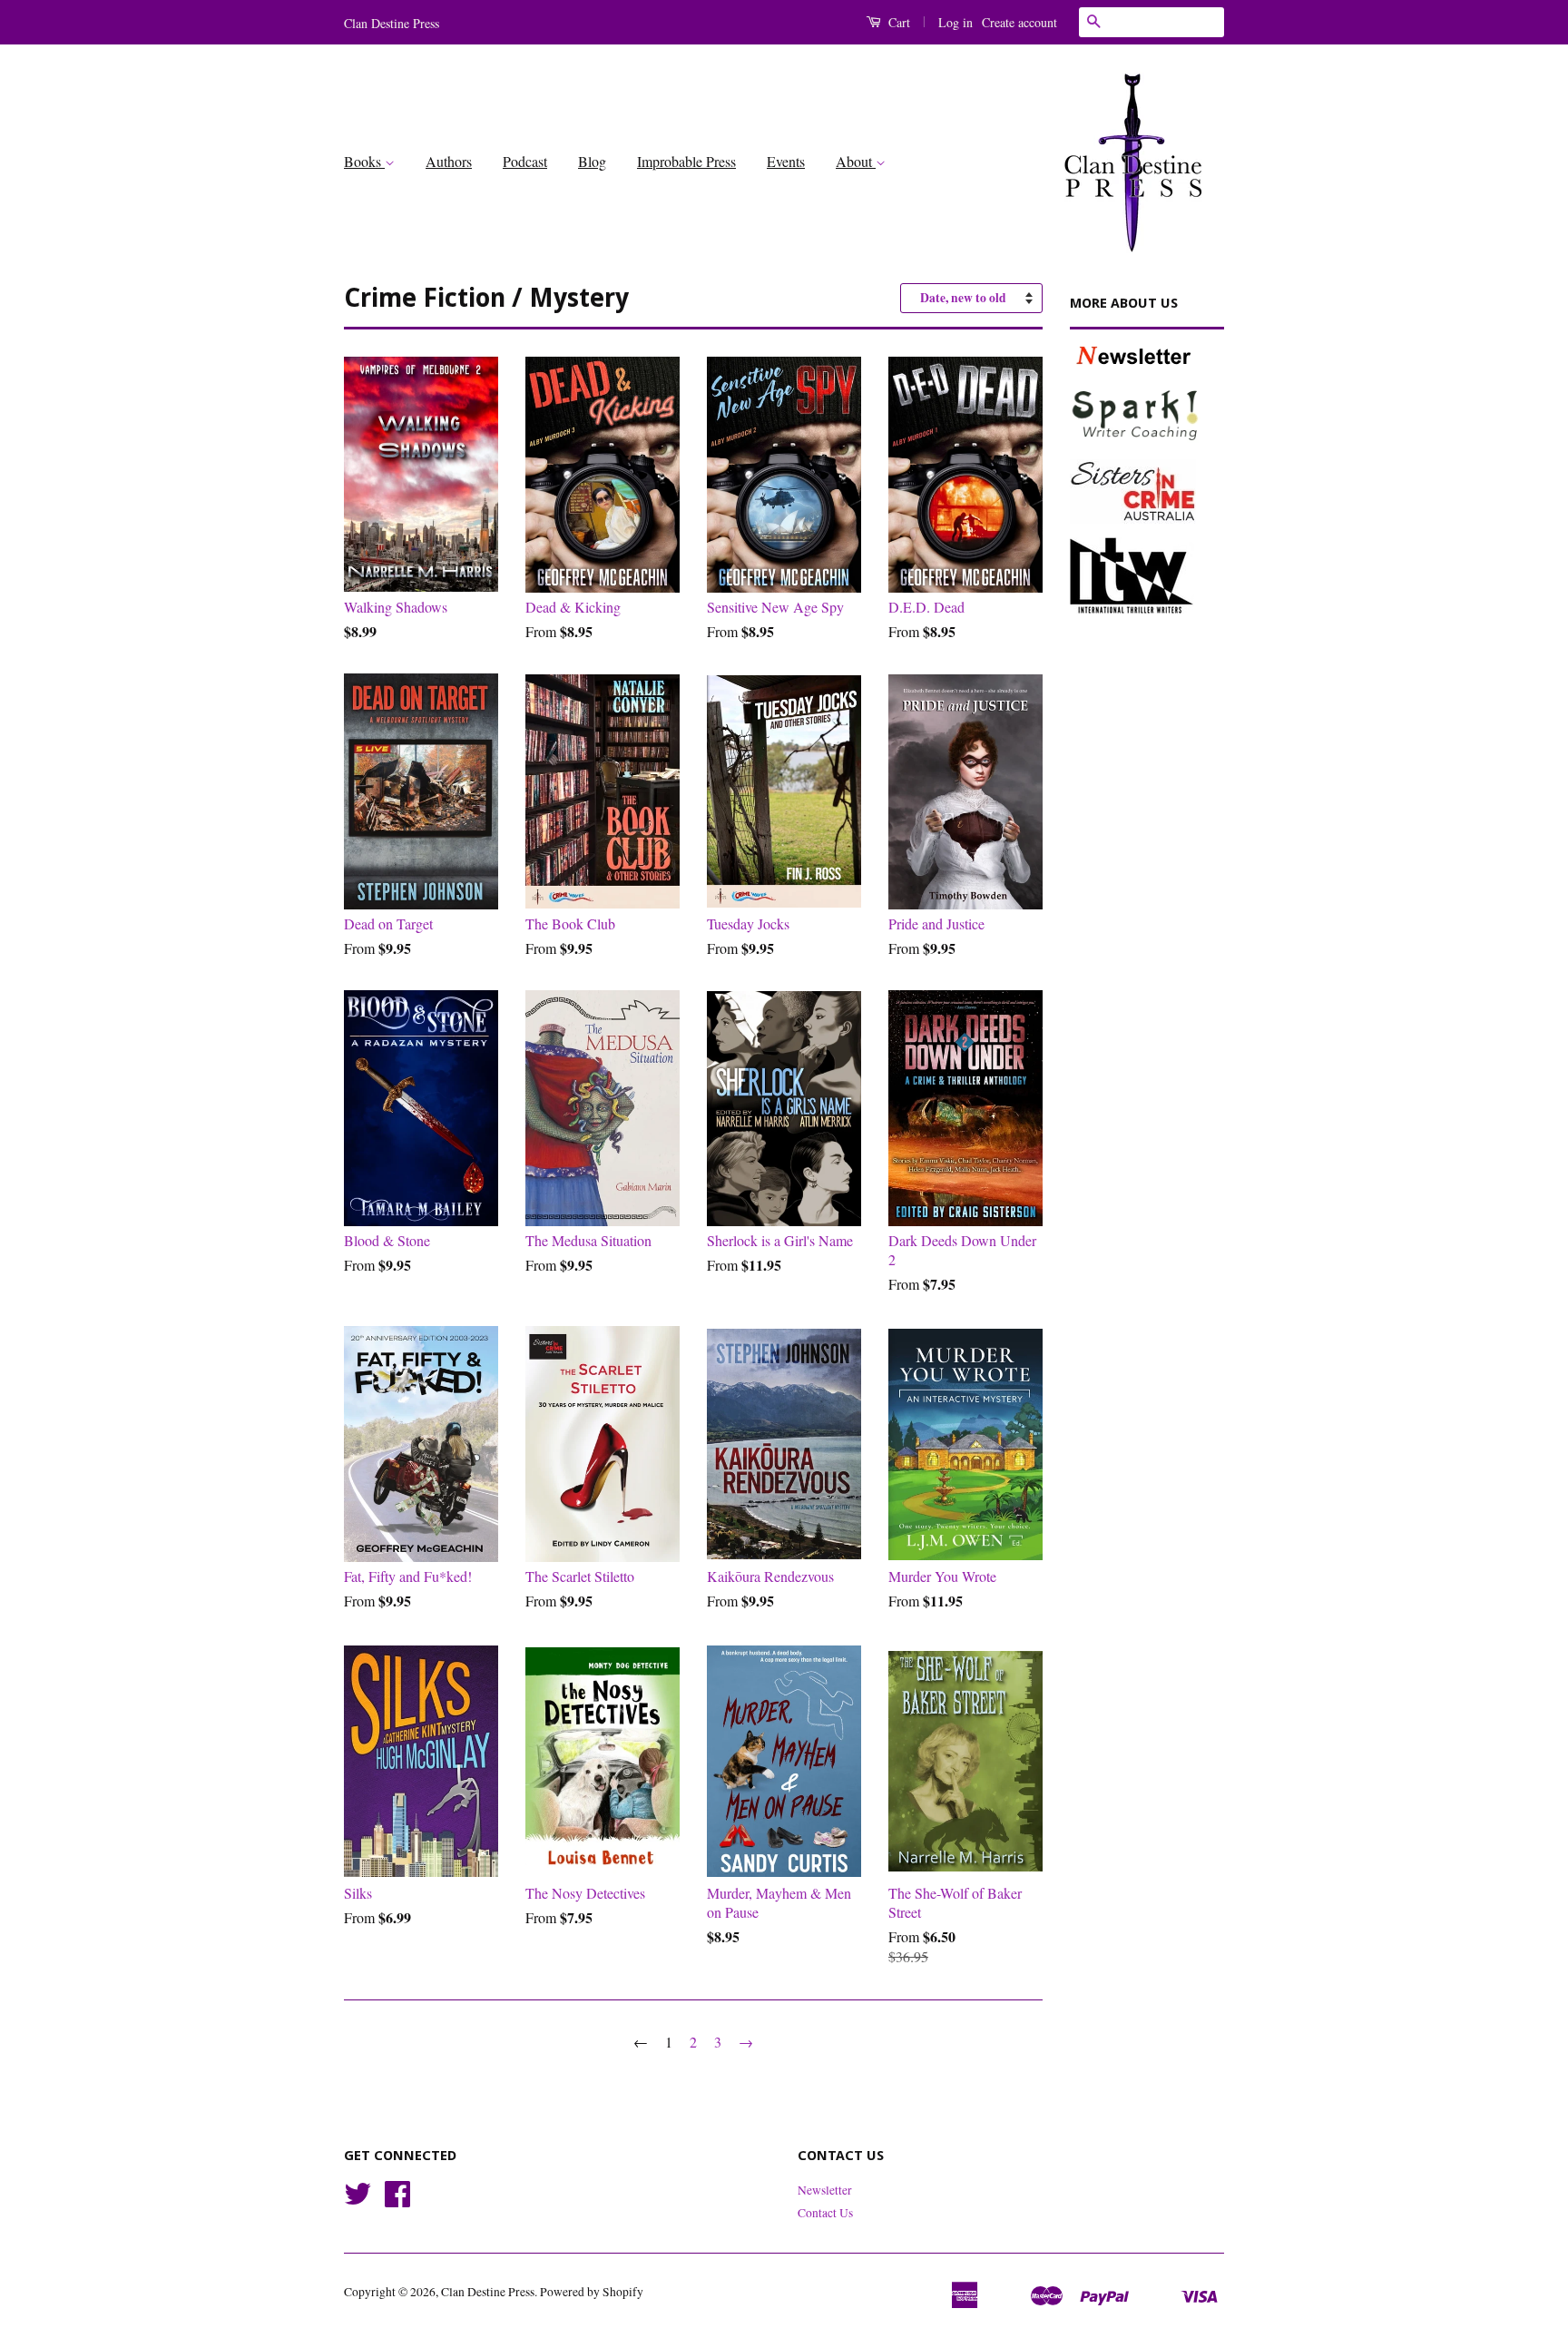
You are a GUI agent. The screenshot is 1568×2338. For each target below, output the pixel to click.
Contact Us (825, 2213)
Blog (592, 161)
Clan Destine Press (488, 2292)
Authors (449, 161)
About (856, 161)
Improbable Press (686, 161)
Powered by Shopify (592, 2292)
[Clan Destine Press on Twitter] (358, 2200)
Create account (1019, 22)
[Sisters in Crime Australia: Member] (1147, 491)
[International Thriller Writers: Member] (1147, 575)
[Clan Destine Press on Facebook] (397, 2200)
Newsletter (825, 2190)
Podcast (525, 161)
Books (364, 161)
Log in (955, 22)
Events (786, 161)
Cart (897, 22)
